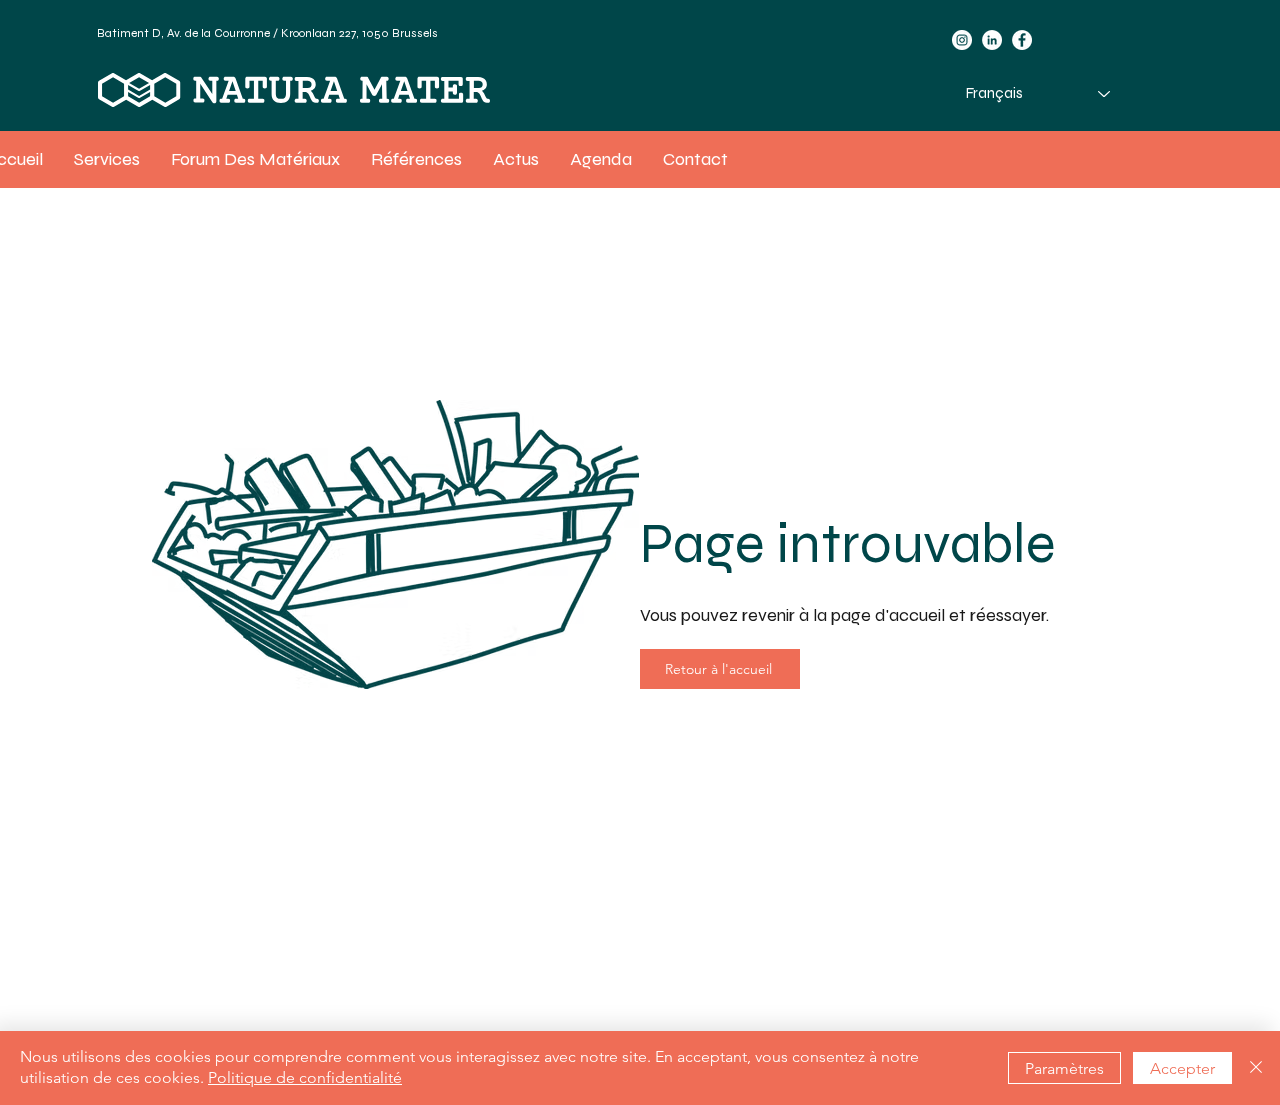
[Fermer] (1256, 1068)
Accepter (1182, 1068)
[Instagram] (962, 40)
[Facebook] (1022, 40)
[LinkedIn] (992, 40)
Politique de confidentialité (305, 1077)
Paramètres (1064, 1068)
